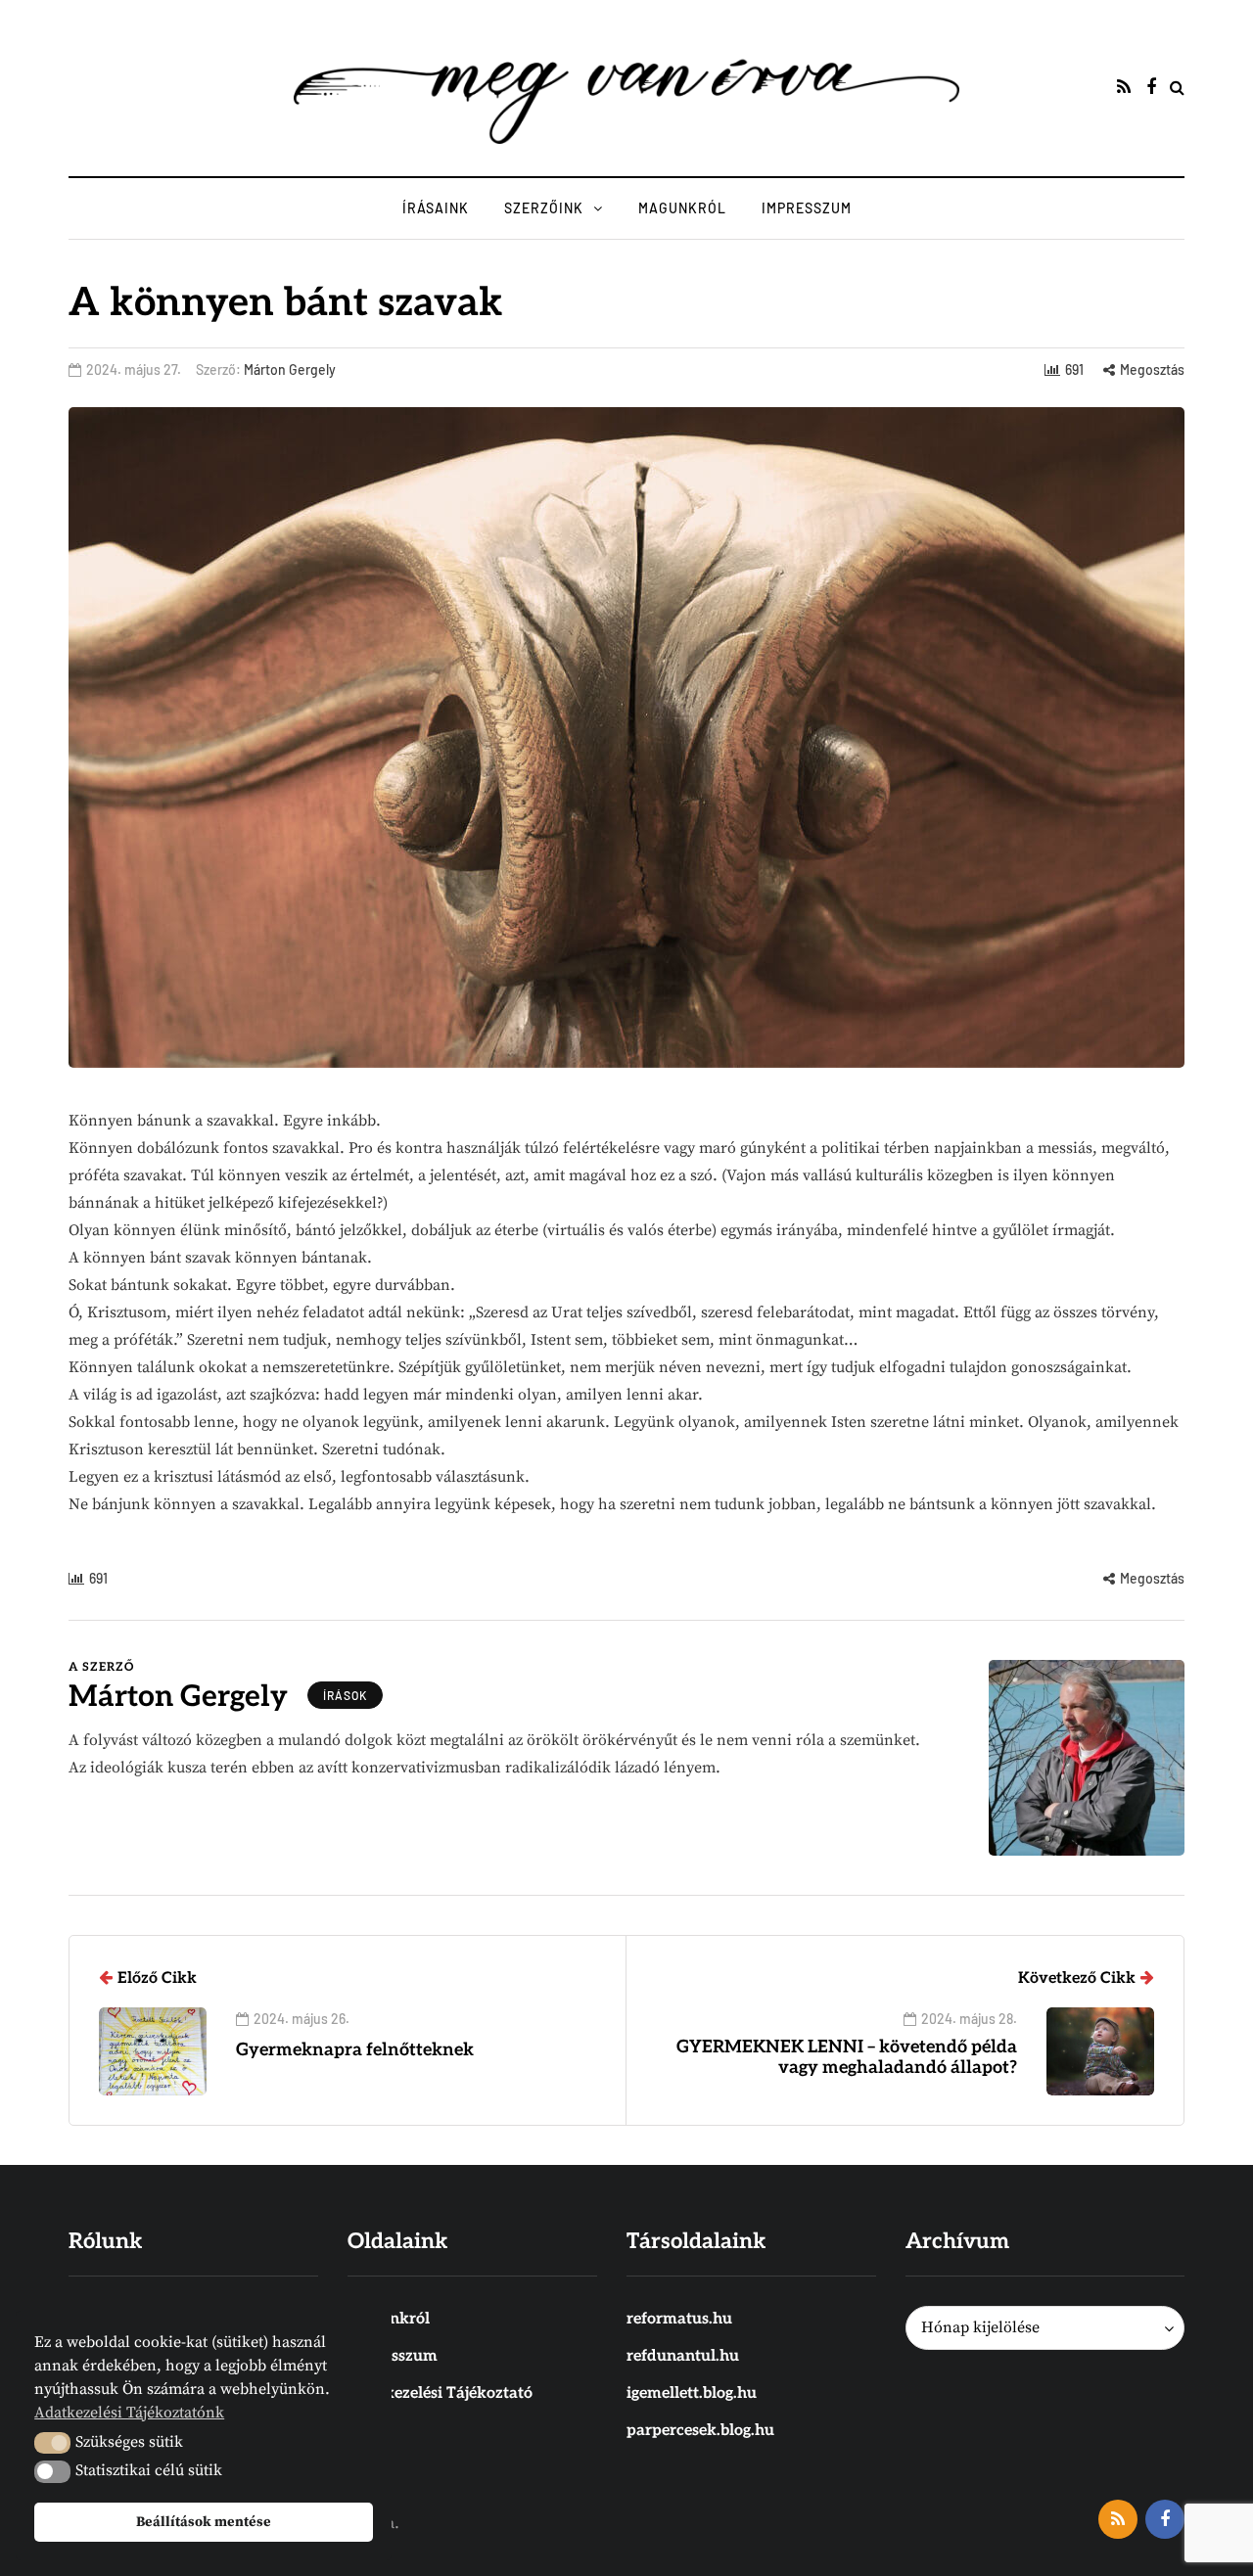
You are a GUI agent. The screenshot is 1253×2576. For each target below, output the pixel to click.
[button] (52, 2443)
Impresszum (807, 208)
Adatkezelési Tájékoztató (440, 2393)
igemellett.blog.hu (692, 2393)
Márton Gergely (290, 369)
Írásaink (436, 208)
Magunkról (682, 208)
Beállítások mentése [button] (204, 2522)
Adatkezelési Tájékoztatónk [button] (129, 2413)
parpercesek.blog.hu (700, 2431)
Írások (345, 1695)
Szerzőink (544, 208)
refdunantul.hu (683, 2356)
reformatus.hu (679, 2319)
